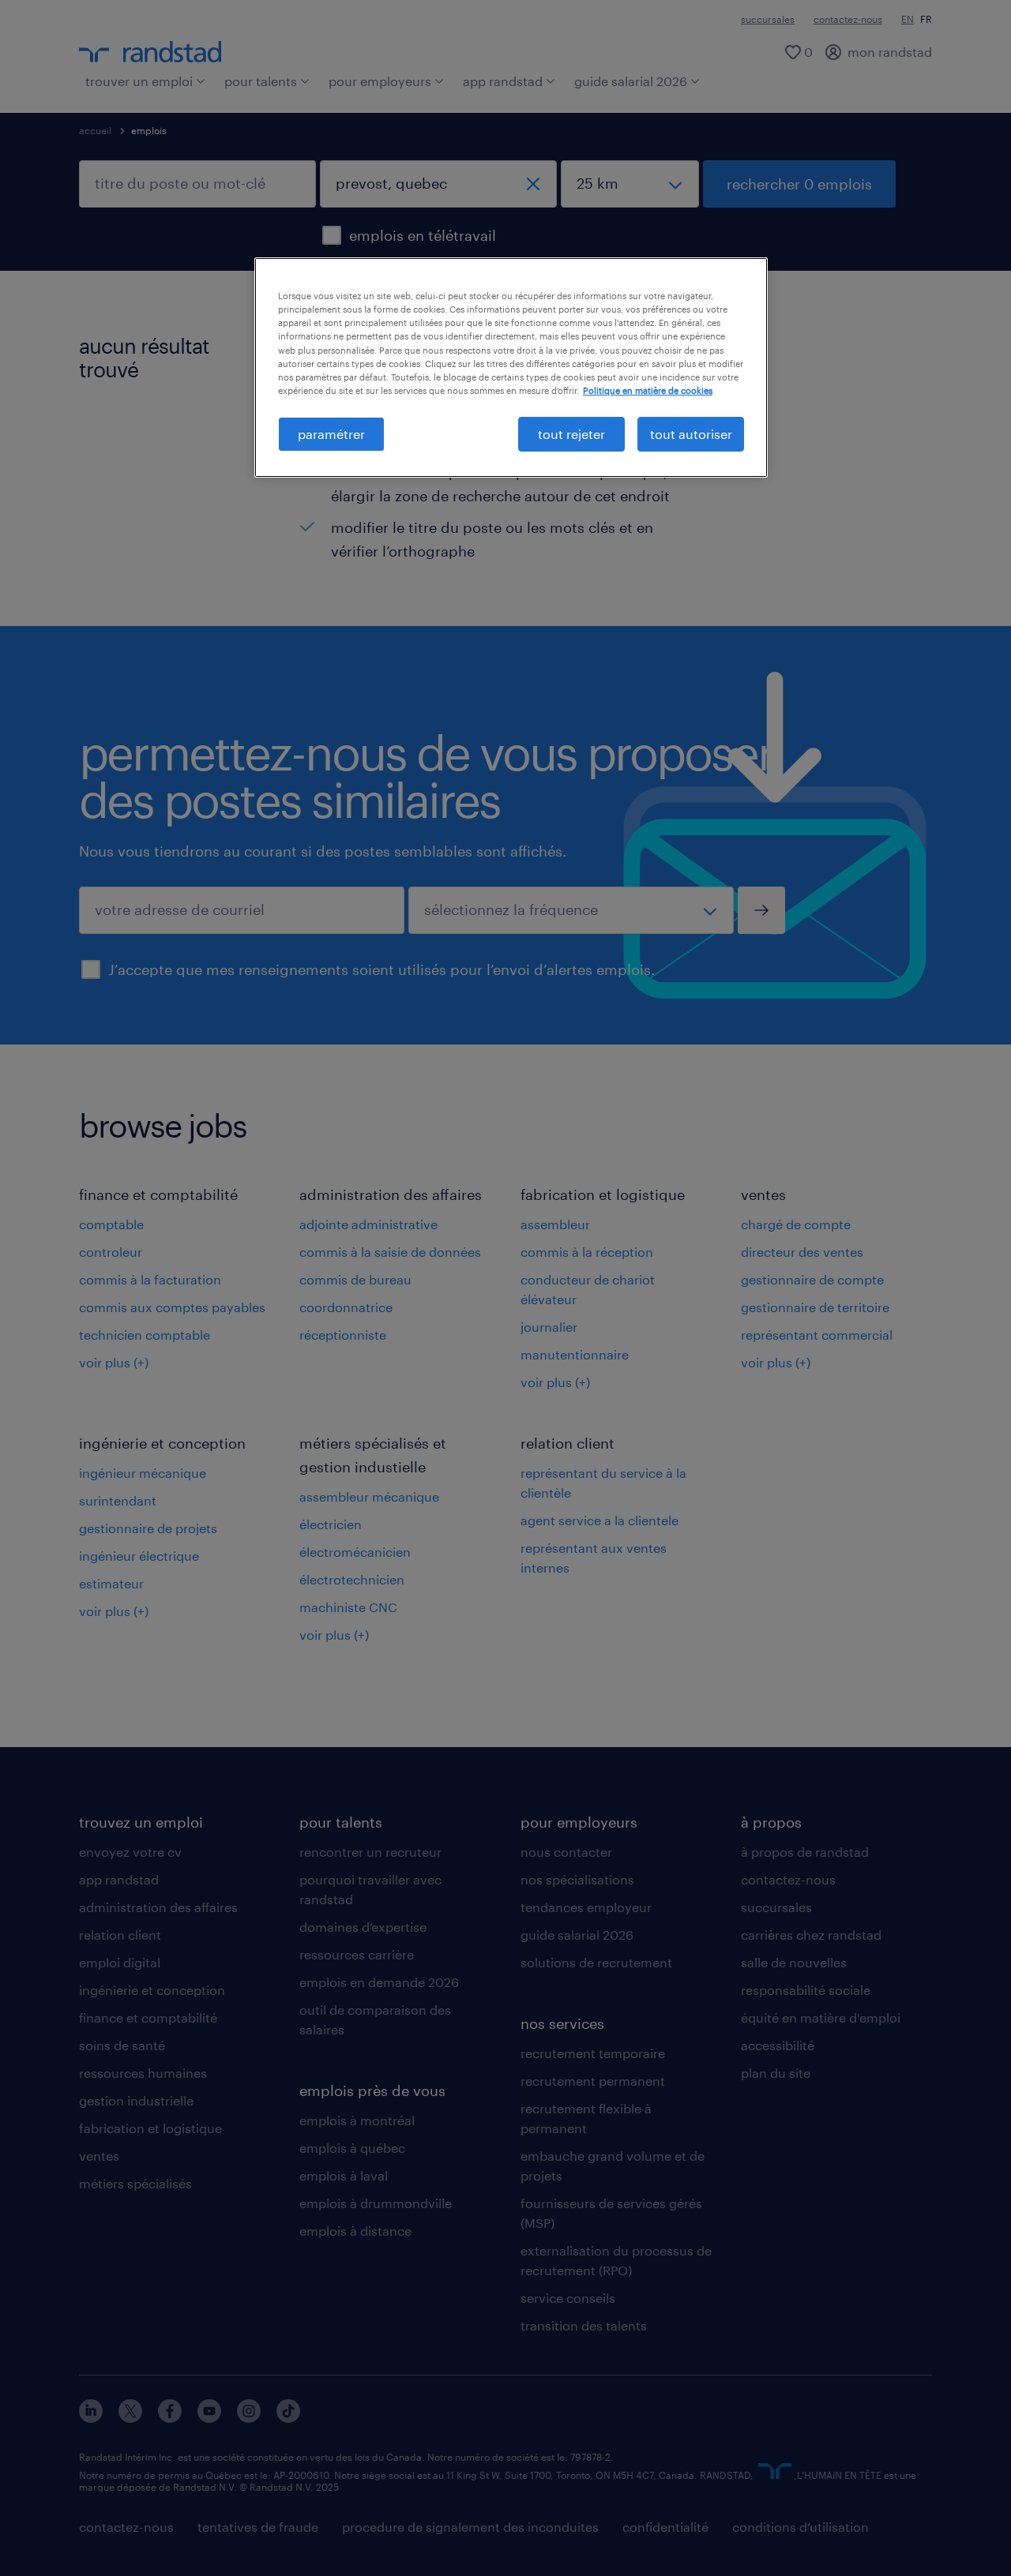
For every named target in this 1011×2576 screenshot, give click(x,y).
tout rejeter (571, 434)
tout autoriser (691, 434)
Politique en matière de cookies (648, 390)
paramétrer (331, 434)
